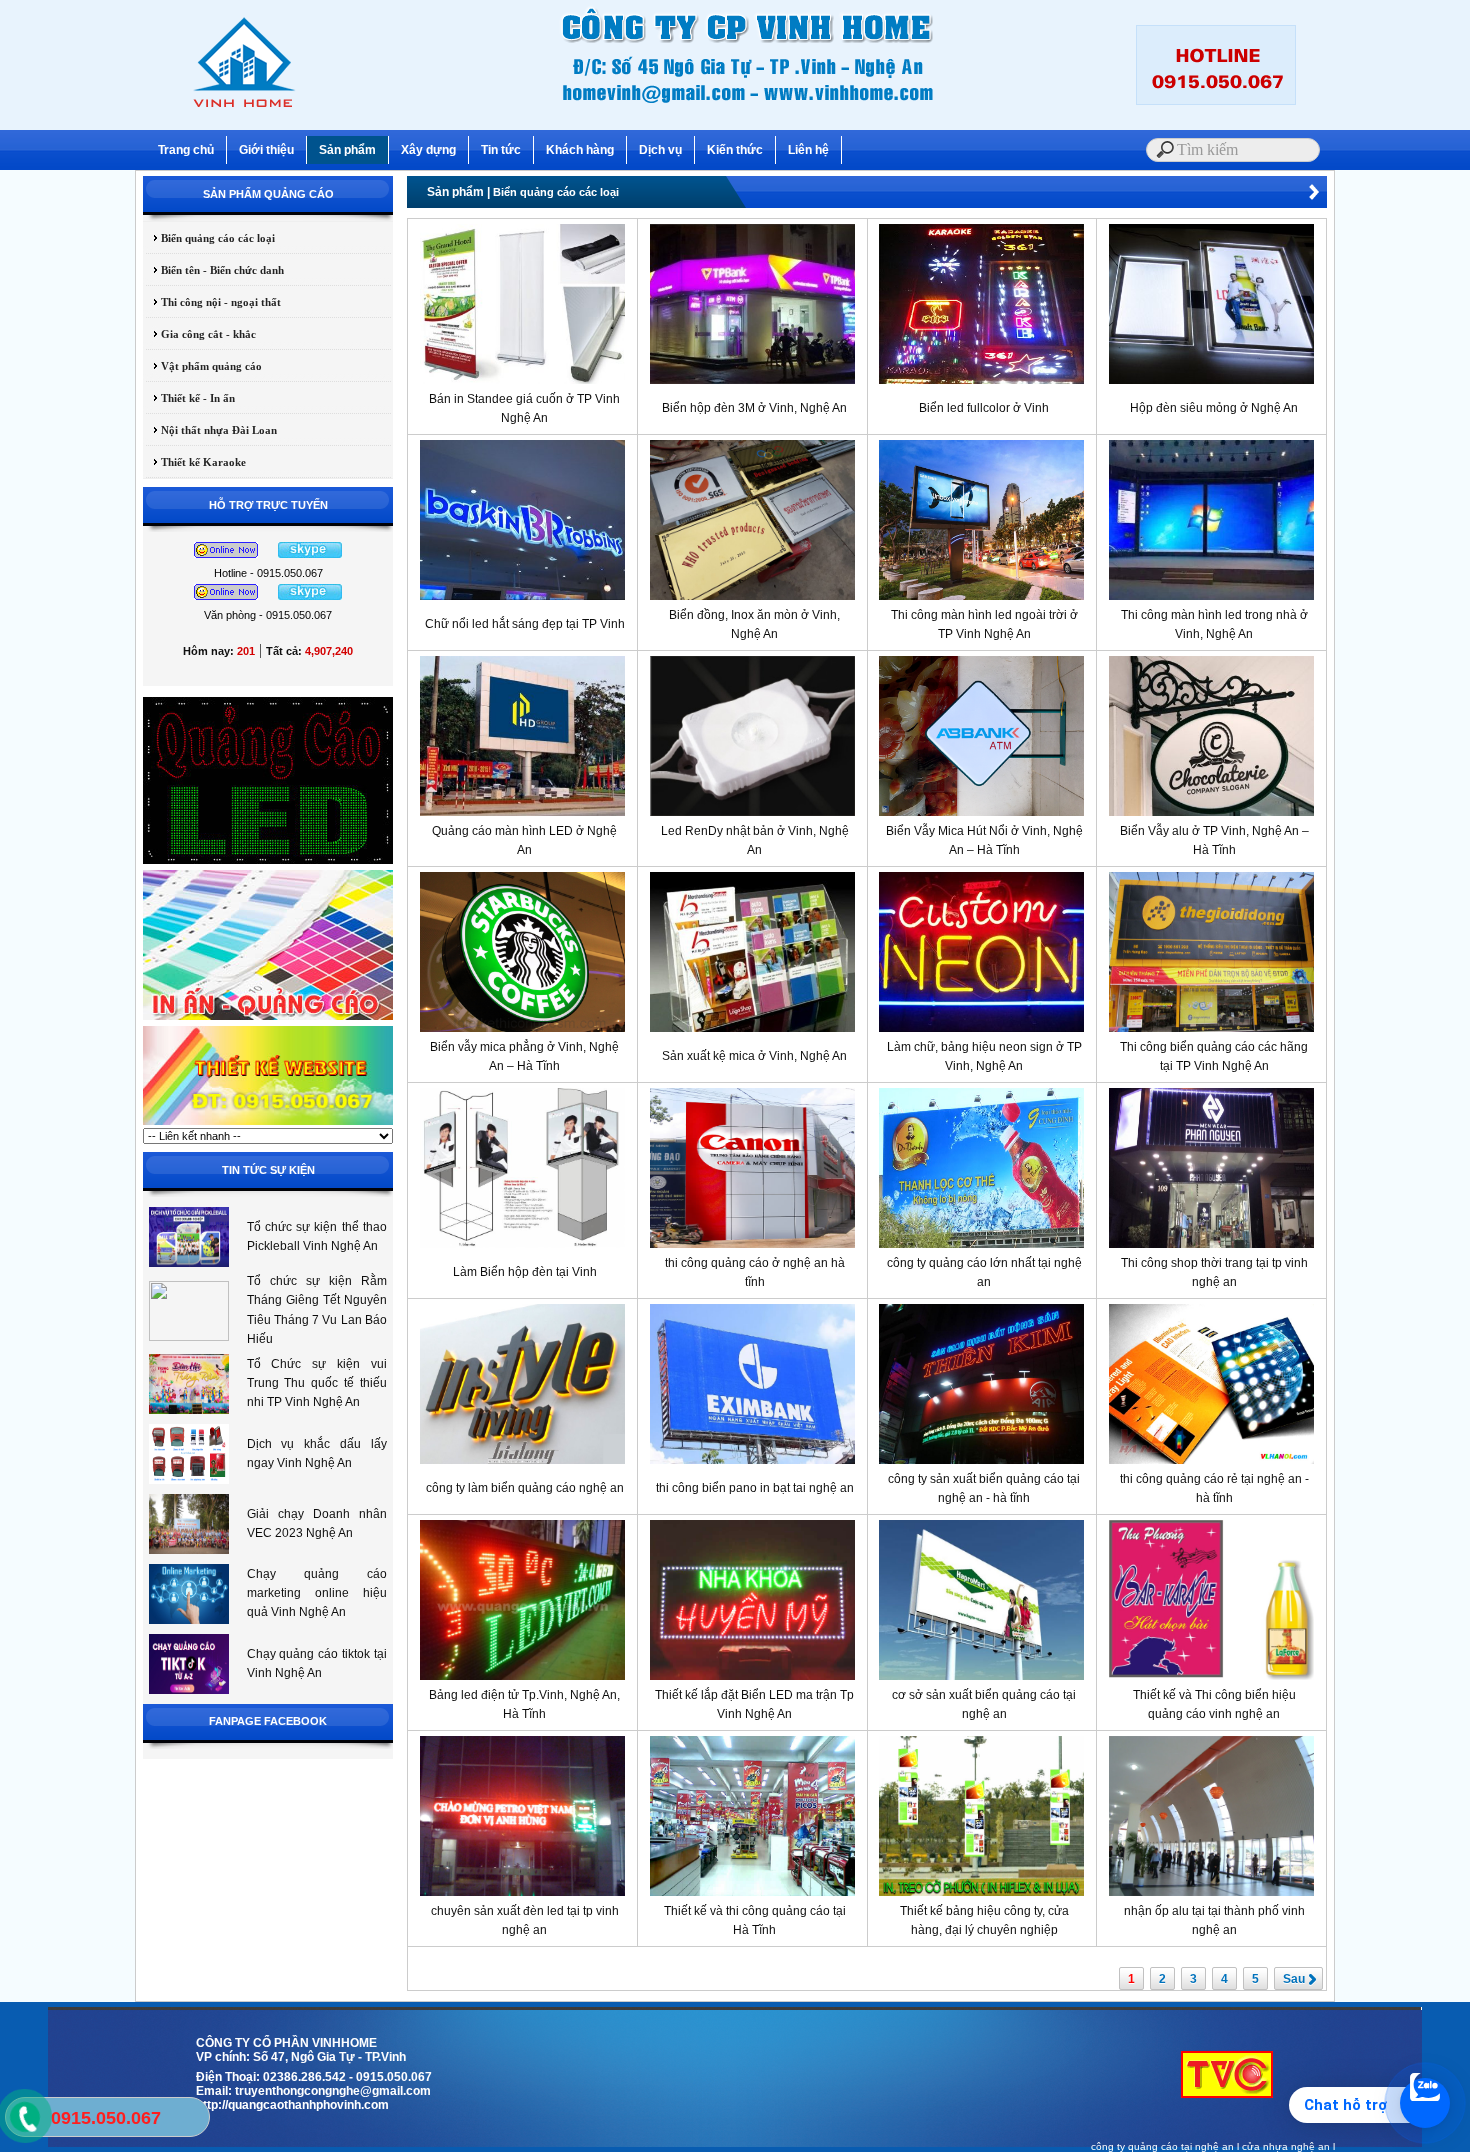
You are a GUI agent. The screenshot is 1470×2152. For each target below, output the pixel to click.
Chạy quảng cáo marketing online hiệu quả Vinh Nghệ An (317, 1593)
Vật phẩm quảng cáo (202, 366)
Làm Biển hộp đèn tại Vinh (525, 1272)
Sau (1294, 1979)
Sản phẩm (347, 150)
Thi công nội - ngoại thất (212, 302)
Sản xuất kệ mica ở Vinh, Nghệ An (754, 1056)
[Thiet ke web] (268, 1124)
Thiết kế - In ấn (189, 398)
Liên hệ (808, 150)
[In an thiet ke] (268, 1019)
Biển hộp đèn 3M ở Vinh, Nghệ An (754, 408)
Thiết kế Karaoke (194, 462)
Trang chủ (186, 150)
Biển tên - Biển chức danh (213, 270)
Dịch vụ (660, 150)
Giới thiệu (266, 150)
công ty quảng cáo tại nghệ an (1162, 2146)
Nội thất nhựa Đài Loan (210, 430)
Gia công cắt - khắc (199, 334)
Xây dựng (428, 150)
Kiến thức (735, 150)
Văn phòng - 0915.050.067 (268, 615)
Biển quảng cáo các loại (209, 238)
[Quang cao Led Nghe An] (268, 863)
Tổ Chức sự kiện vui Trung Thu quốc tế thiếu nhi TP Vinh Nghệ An (317, 1383)
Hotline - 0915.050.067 (268, 573)
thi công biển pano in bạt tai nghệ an (755, 1488)
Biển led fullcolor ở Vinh (984, 408)
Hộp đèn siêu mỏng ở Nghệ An (1214, 408)
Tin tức (501, 150)
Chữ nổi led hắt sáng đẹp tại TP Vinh (525, 624)
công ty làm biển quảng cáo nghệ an (525, 1488)
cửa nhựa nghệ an (1286, 2146)
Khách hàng (580, 150)
